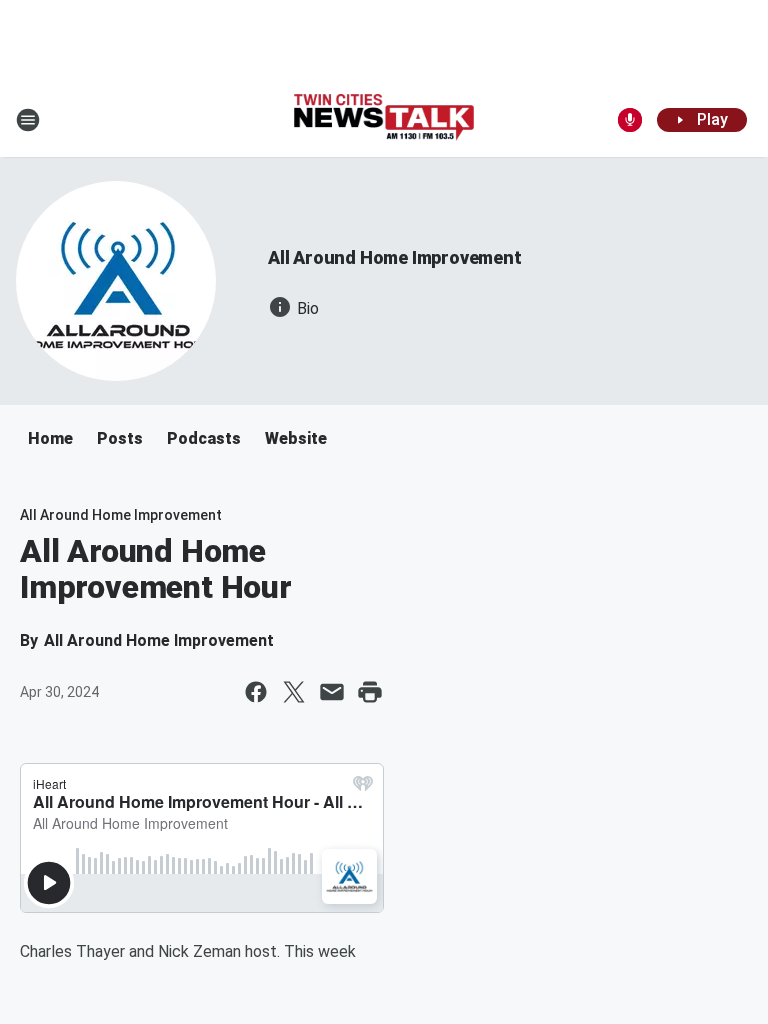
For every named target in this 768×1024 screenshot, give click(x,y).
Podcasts (204, 438)
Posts (120, 438)
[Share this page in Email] (332, 692)
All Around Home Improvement (395, 257)
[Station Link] (384, 119)
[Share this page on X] (294, 692)
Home (50, 438)
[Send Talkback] (630, 120)
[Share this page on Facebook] (256, 692)
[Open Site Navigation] (28, 120)
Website (296, 438)
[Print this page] (370, 692)
